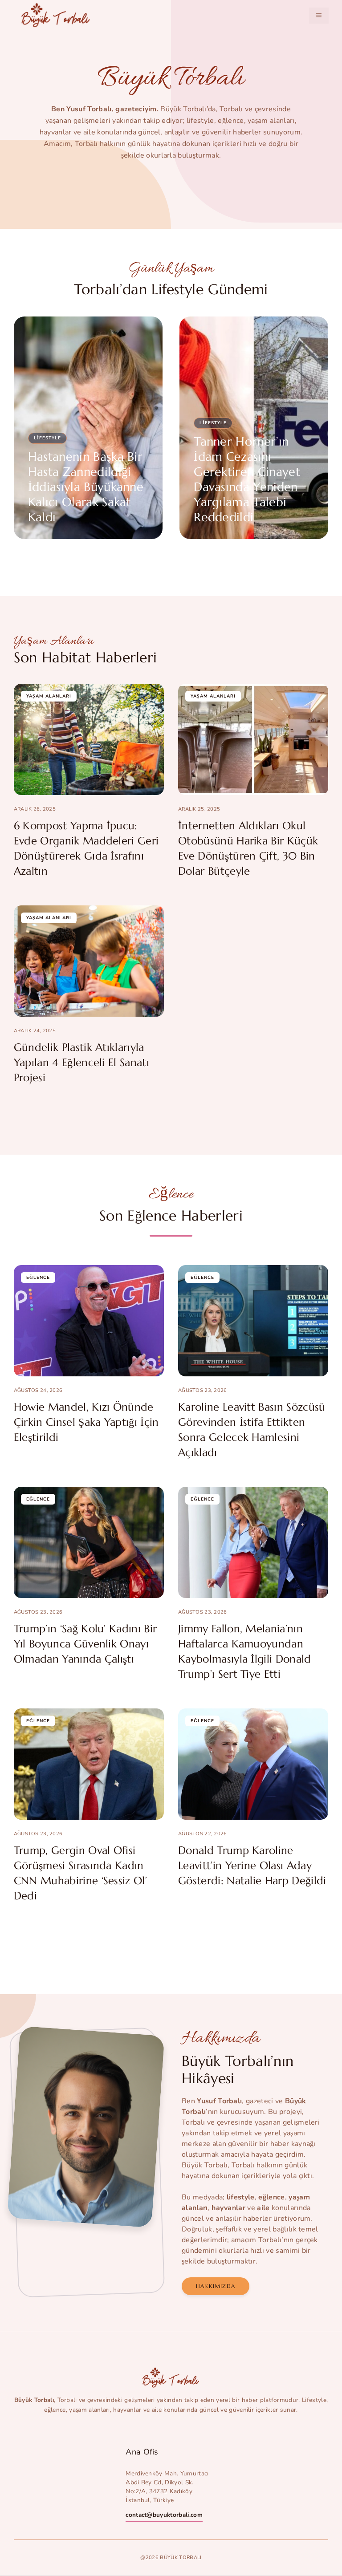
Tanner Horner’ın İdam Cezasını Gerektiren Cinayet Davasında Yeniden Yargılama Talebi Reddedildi (247, 479)
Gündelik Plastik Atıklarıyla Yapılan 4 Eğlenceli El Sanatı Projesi (81, 1063)
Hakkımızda (216, 2286)
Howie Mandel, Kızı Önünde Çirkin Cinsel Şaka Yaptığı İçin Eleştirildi (86, 1422)
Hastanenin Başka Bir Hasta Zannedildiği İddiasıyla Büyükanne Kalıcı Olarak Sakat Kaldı (86, 487)
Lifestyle (47, 438)
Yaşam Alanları (49, 696)
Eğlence (38, 1278)
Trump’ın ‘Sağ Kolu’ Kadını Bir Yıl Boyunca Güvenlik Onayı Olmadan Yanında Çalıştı (85, 1644)
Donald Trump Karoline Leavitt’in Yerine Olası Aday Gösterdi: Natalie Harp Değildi (252, 1866)
